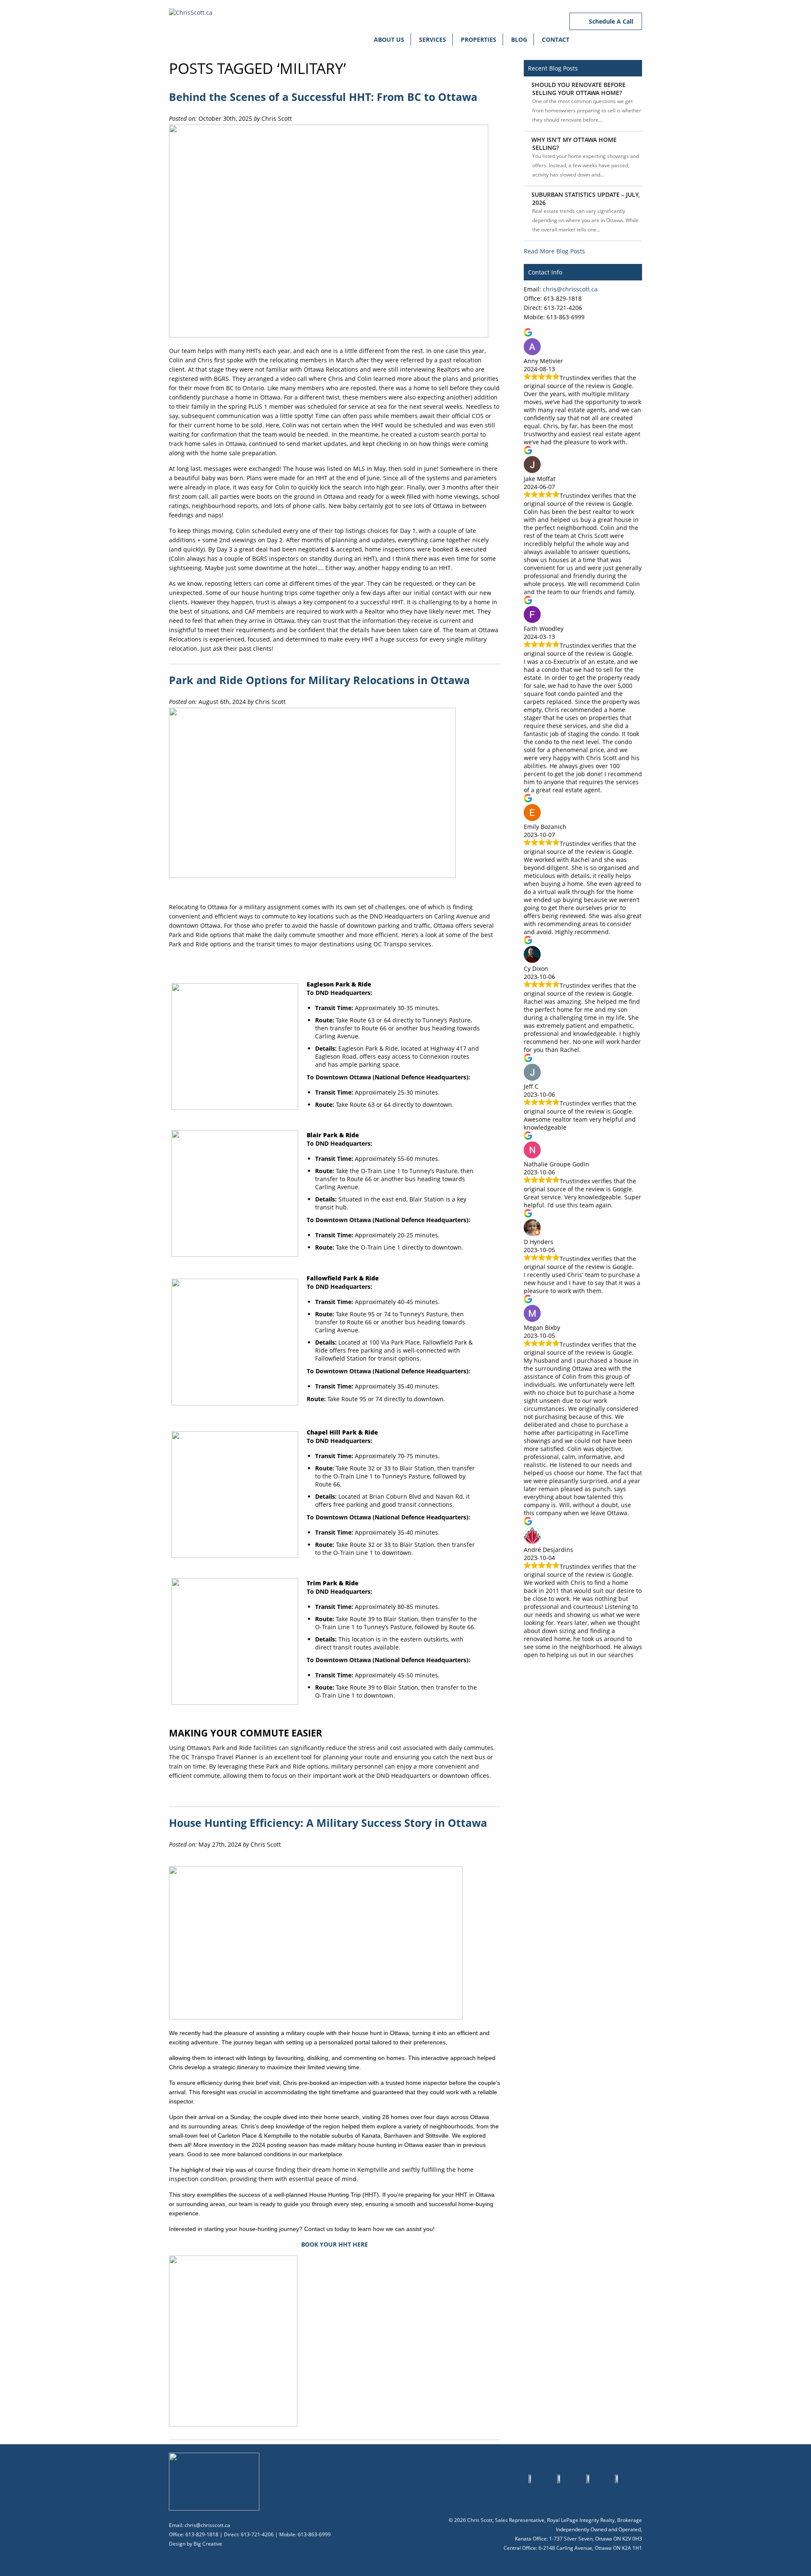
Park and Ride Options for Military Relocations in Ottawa (319, 680)
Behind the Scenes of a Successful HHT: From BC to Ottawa (323, 97)
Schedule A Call (610, 21)
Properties (479, 39)
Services (433, 39)
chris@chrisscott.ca (570, 289)
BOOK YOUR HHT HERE (335, 2244)
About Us (389, 39)
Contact (556, 39)
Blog (519, 39)
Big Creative (208, 2544)
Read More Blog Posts (554, 251)
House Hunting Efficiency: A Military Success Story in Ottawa (328, 1823)
